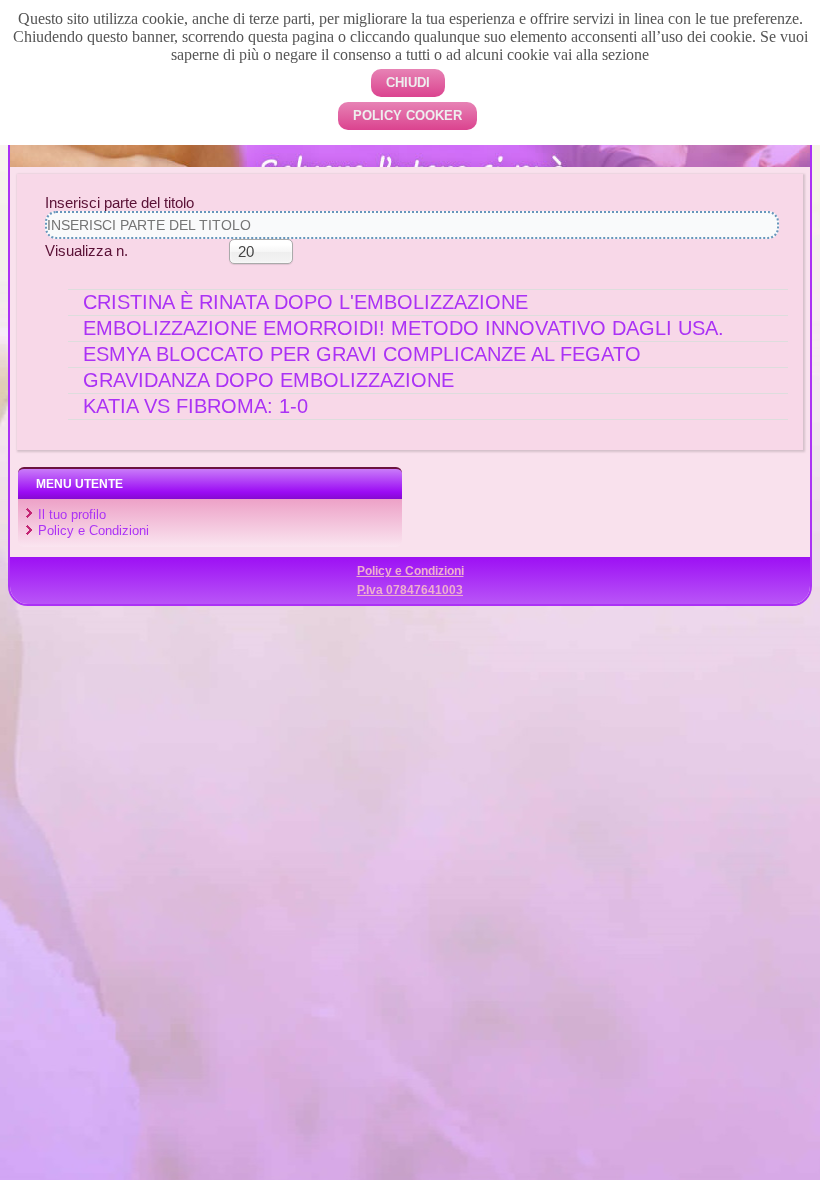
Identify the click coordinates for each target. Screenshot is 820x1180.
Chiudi (408, 82)
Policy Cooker (407, 115)
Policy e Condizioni (93, 530)
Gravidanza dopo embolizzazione (268, 380)
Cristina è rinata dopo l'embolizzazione (305, 302)
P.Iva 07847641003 (410, 590)
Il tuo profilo (72, 514)
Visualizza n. (86, 250)
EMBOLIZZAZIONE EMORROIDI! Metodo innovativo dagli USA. (403, 328)
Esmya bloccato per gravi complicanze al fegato (362, 354)
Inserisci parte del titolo (121, 202)
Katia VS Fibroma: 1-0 (195, 406)
